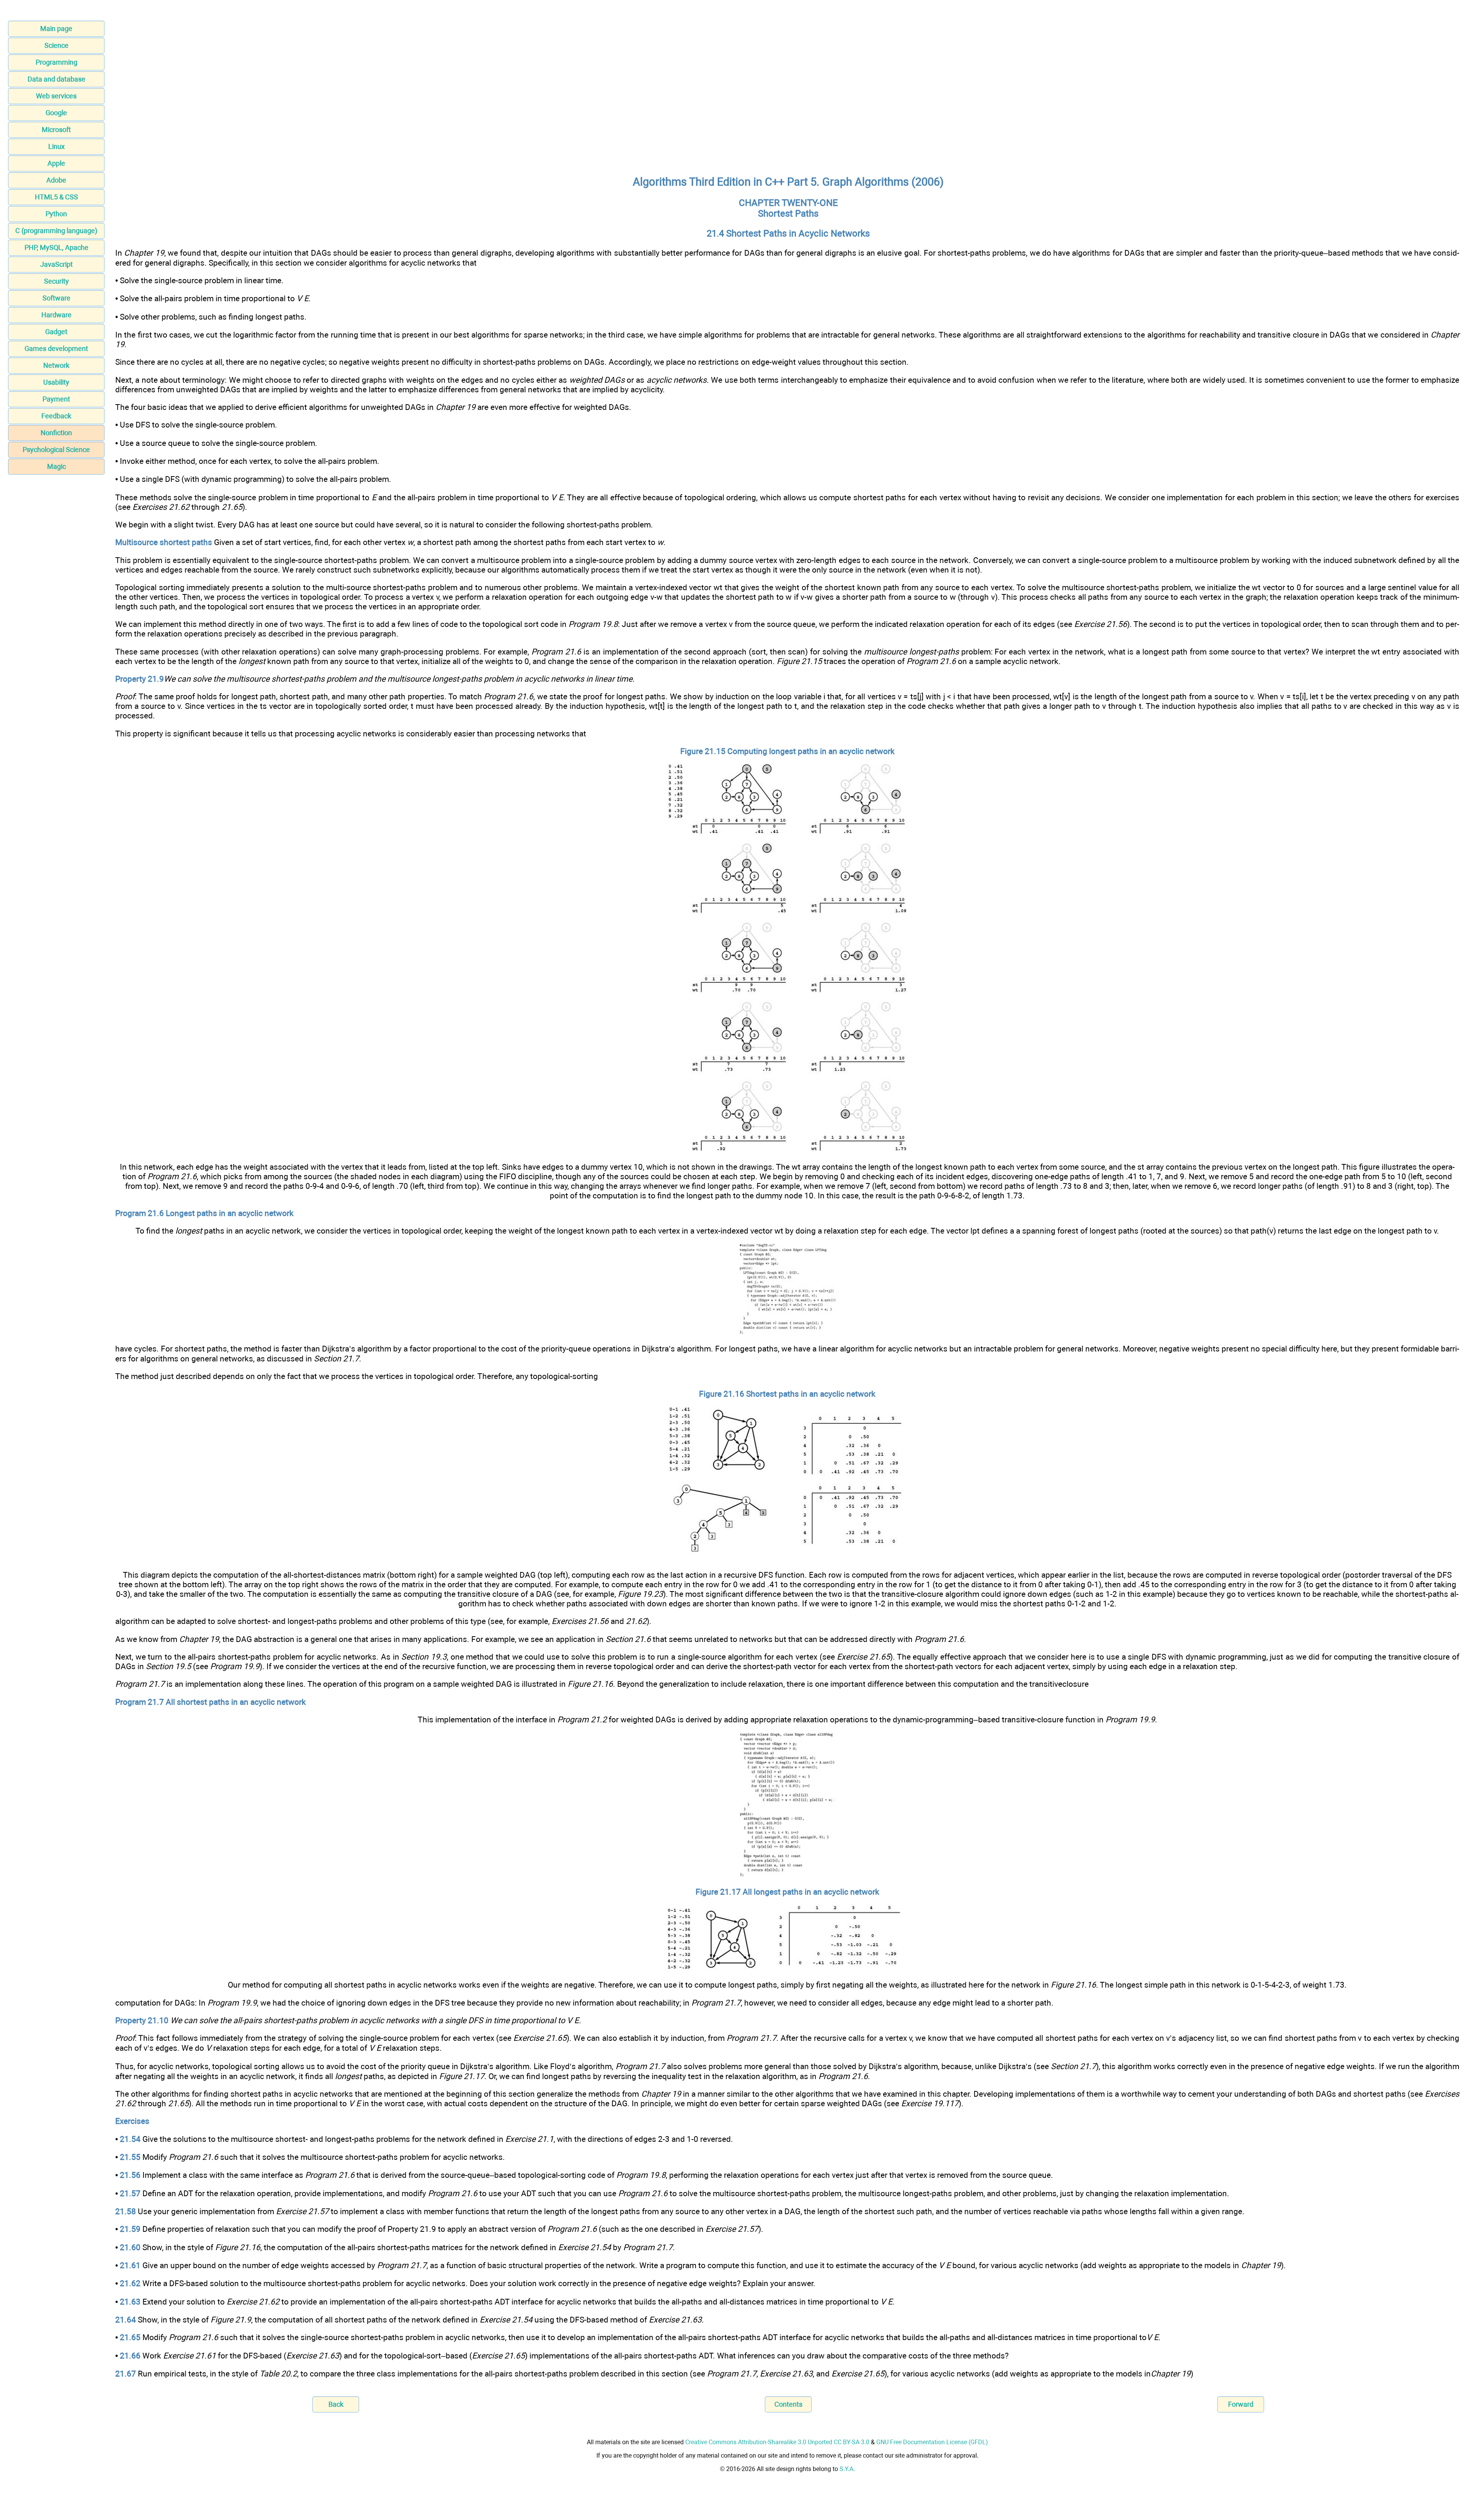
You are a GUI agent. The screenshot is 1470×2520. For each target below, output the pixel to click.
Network (56, 365)
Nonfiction (56, 433)
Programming (56, 62)
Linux (56, 146)
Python (56, 214)
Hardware (56, 315)
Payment (56, 399)
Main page (56, 29)
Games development (56, 348)
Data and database (56, 79)
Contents (788, 2404)
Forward (1241, 2404)
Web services (56, 96)
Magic (56, 466)
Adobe (56, 180)
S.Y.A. (847, 2469)
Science (56, 45)
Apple (56, 163)
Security (56, 281)
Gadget (56, 332)
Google (56, 113)
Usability (56, 382)
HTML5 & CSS (56, 197)
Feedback (56, 416)
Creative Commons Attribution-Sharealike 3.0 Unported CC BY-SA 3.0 (777, 2442)
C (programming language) (56, 231)
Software (56, 298)
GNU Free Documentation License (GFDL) (932, 2442)
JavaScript (56, 264)
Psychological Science (56, 450)
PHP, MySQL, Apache (56, 247)
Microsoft (56, 130)
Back (336, 2404)
